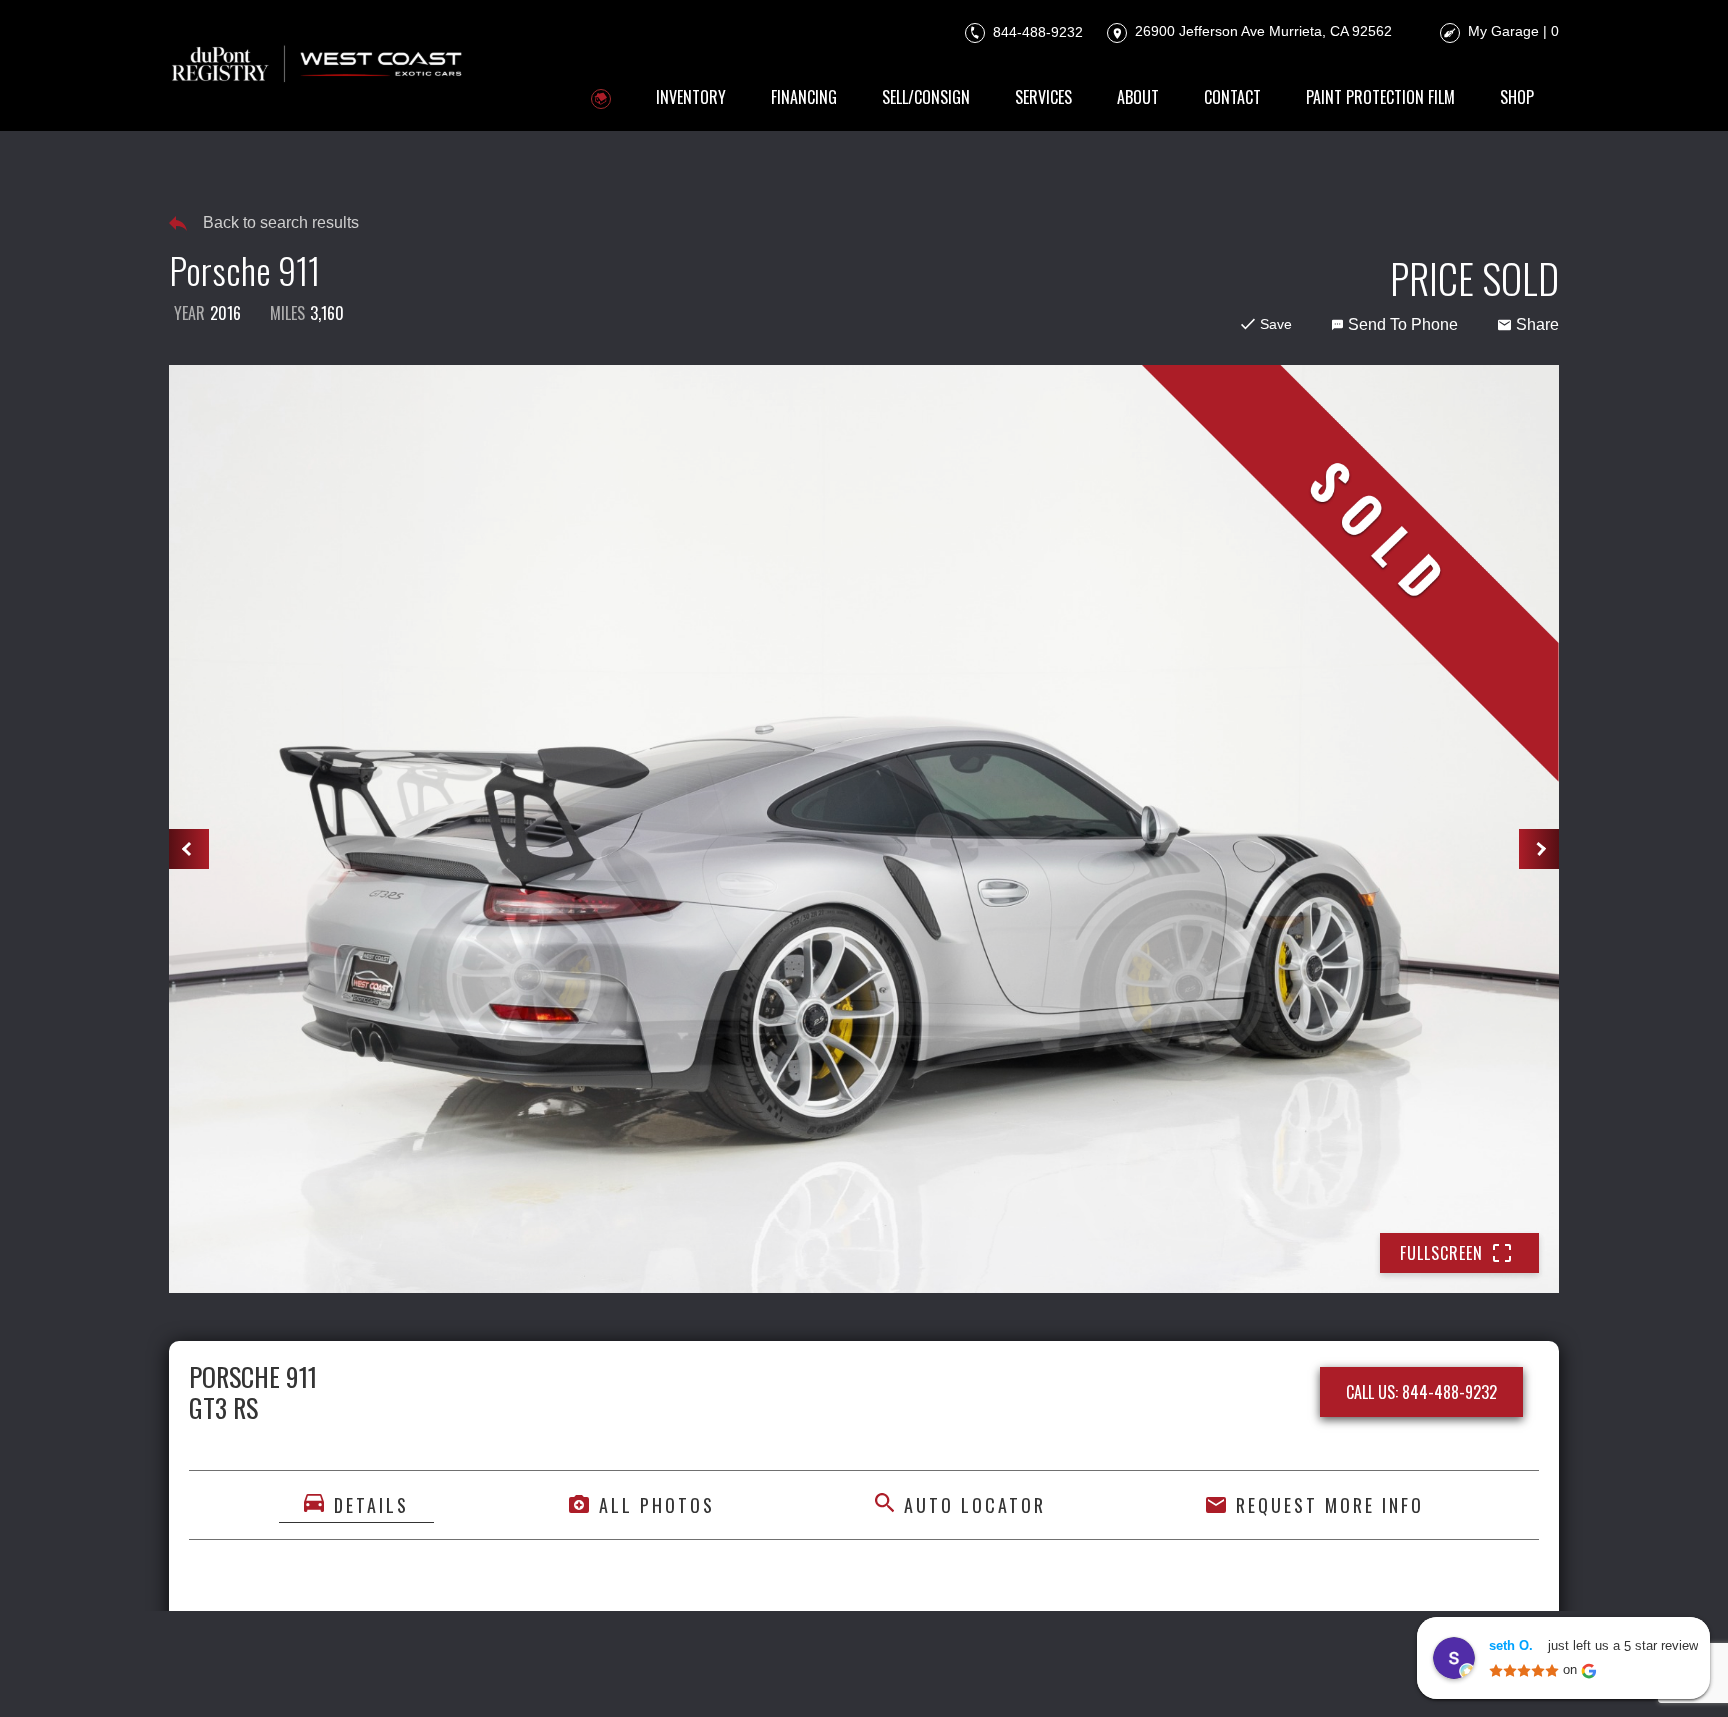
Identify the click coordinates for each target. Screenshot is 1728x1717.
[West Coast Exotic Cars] (318, 65)
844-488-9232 (1036, 31)
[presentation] (189, 849)
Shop (1517, 97)
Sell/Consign (926, 97)
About (1138, 97)
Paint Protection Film (1380, 97)
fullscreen (1441, 1253)
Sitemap (1109, 1674)
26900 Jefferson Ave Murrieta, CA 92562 (1261, 31)
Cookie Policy (708, 1674)
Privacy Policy (592, 1674)
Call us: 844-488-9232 (1421, 1392)
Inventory (691, 97)
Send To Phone (1403, 324)
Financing (804, 97)
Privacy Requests (835, 1674)
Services (1043, 97)
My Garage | (1513, 31)
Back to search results (281, 222)
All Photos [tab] (657, 1505)
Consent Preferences (990, 1674)
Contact (1232, 97)
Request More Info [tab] (1330, 1505)
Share (1537, 324)
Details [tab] (371, 1505)
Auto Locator (975, 1505)
